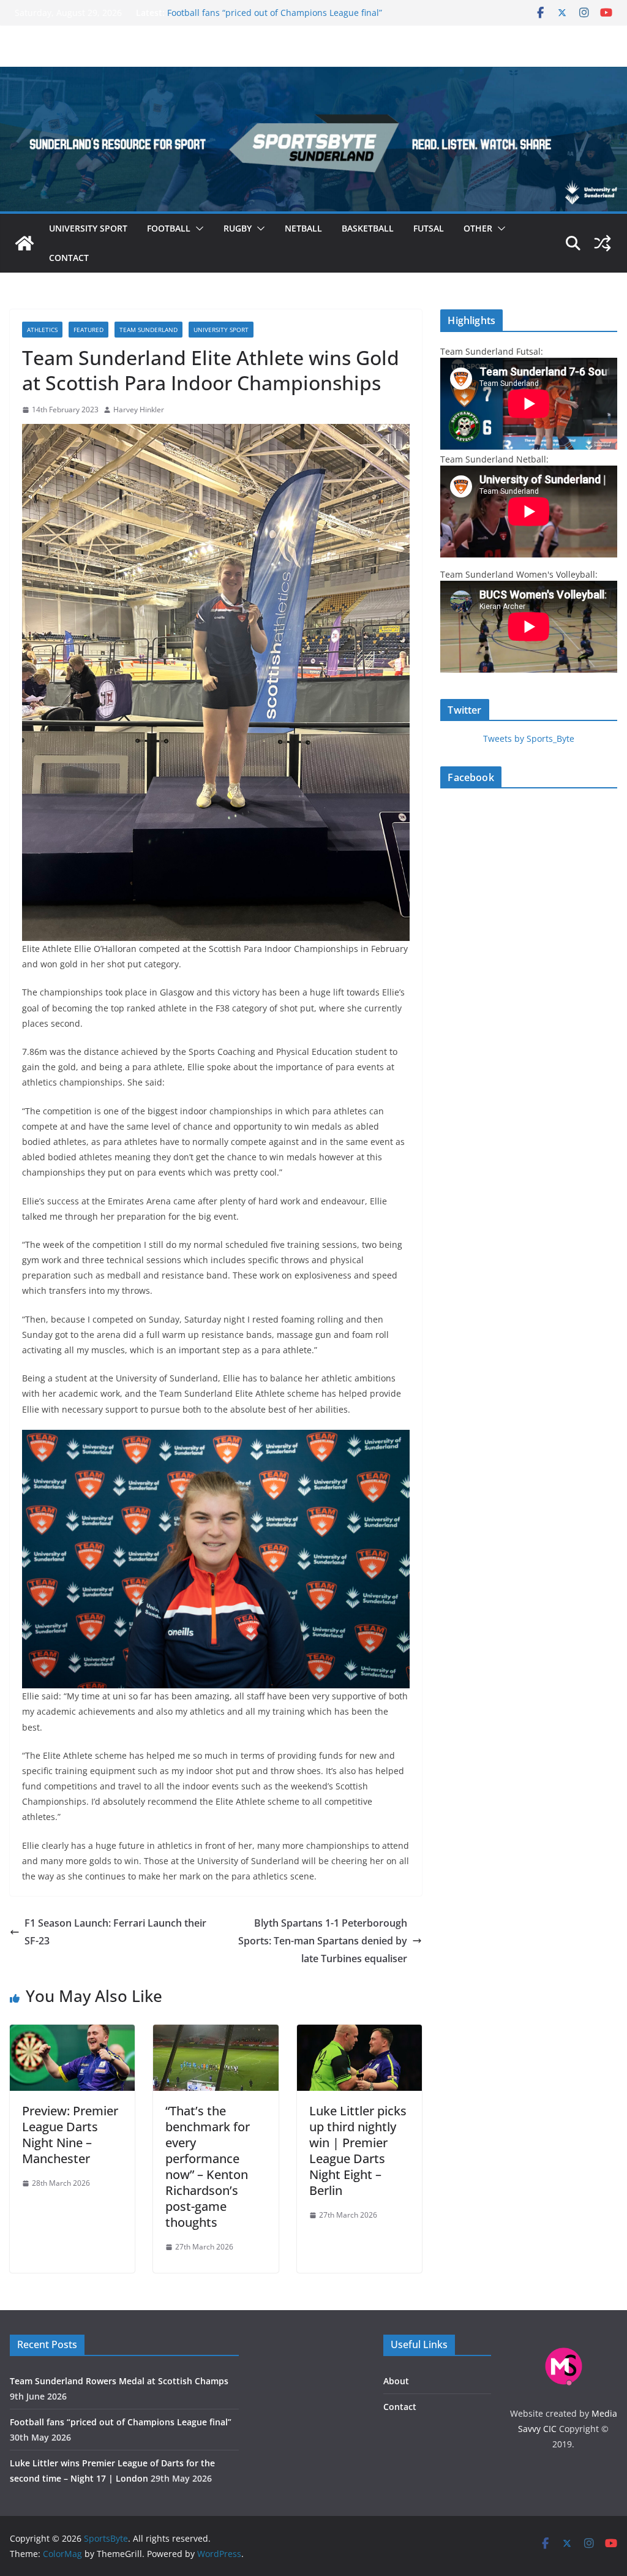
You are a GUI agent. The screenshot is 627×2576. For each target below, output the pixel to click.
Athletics (42, 330)
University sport (88, 228)
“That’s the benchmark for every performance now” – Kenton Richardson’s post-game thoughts (208, 2166)
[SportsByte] (24, 243)
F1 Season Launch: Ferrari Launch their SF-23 (115, 1932)
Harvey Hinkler (139, 410)
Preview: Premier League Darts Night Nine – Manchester (70, 2135)
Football (169, 228)
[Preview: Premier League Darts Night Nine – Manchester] (72, 2033)
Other (478, 228)
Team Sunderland (148, 330)
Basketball (368, 228)
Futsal (429, 228)
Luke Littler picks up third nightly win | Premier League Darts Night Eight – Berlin (358, 2151)
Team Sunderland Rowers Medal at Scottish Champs (119, 2381)
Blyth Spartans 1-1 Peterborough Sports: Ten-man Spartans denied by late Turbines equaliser (323, 1941)
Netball (303, 228)
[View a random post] (603, 243)
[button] (197, 229)
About (396, 2381)
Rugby (238, 228)
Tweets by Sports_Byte (529, 738)
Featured (88, 330)
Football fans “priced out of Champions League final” (275, 13)
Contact (69, 258)
